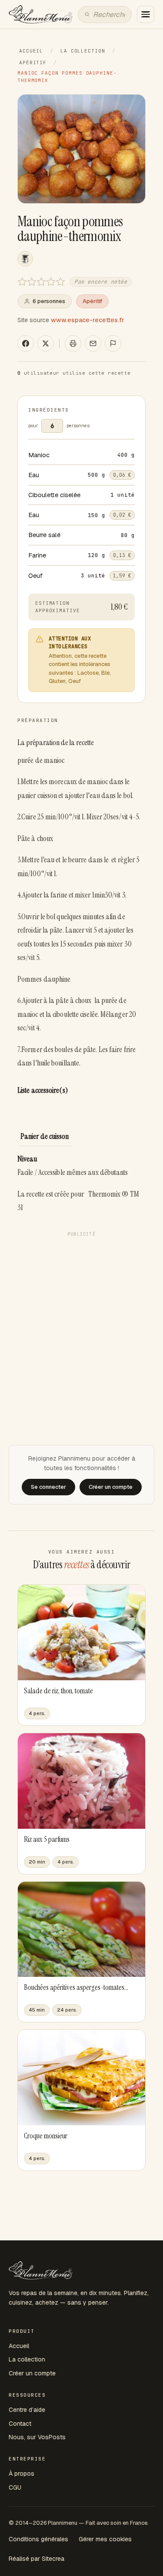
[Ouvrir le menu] (146, 14)
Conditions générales (38, 2539)
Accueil (31, 51)
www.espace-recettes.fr (88, 320)
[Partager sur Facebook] (26, 343)
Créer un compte (32, 2373)
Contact (20, 2424)
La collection (83, 51)
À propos (22, 2474)
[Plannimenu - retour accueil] (41, 2270)
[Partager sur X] (46, 343)
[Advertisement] (81, 1322)
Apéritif (33, 63)
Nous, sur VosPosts (37, 2437)
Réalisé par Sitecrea (37, 2559)
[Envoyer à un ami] (93, 343)
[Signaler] (113, 343)
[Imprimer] (73, 343)
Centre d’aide (27, 2410)
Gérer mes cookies (105, 2539)
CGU (15, 2487)
